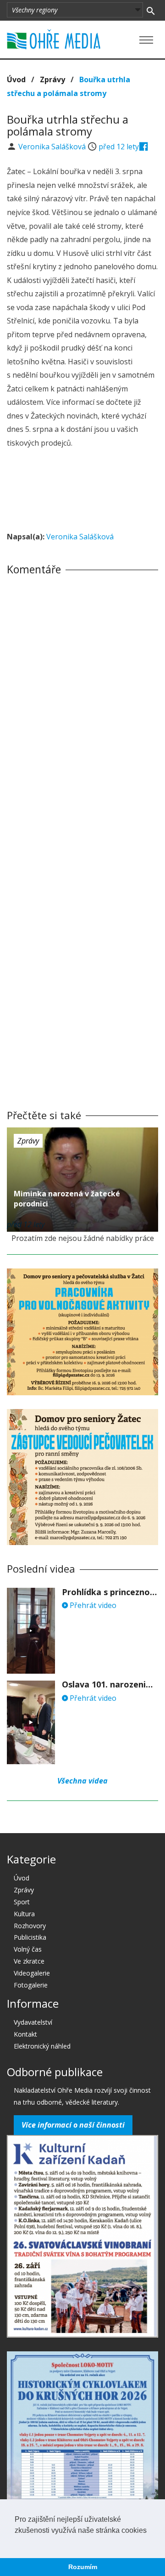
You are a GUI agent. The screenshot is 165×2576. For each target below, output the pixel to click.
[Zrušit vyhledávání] (151, 10)
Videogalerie (32, 1973)
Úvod (16, 79)
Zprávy (52, 79)
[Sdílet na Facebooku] (144, 147)
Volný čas (28, 1949)
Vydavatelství (33, 2022)
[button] (16, 2542)
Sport (22, 1902)
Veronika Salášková (53, 147)
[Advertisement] (82, 491)
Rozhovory (30, 1926)
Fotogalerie (31, 1985)
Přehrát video (92, 1605)
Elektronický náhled (42, 2046)
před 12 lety (119, 147)
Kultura (24, 1914)
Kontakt (25, 2034)
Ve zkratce (29, 1961)
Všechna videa (82, 1781)
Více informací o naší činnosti (73, 2125)
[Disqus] (82, 710)
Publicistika (30, 1937)
